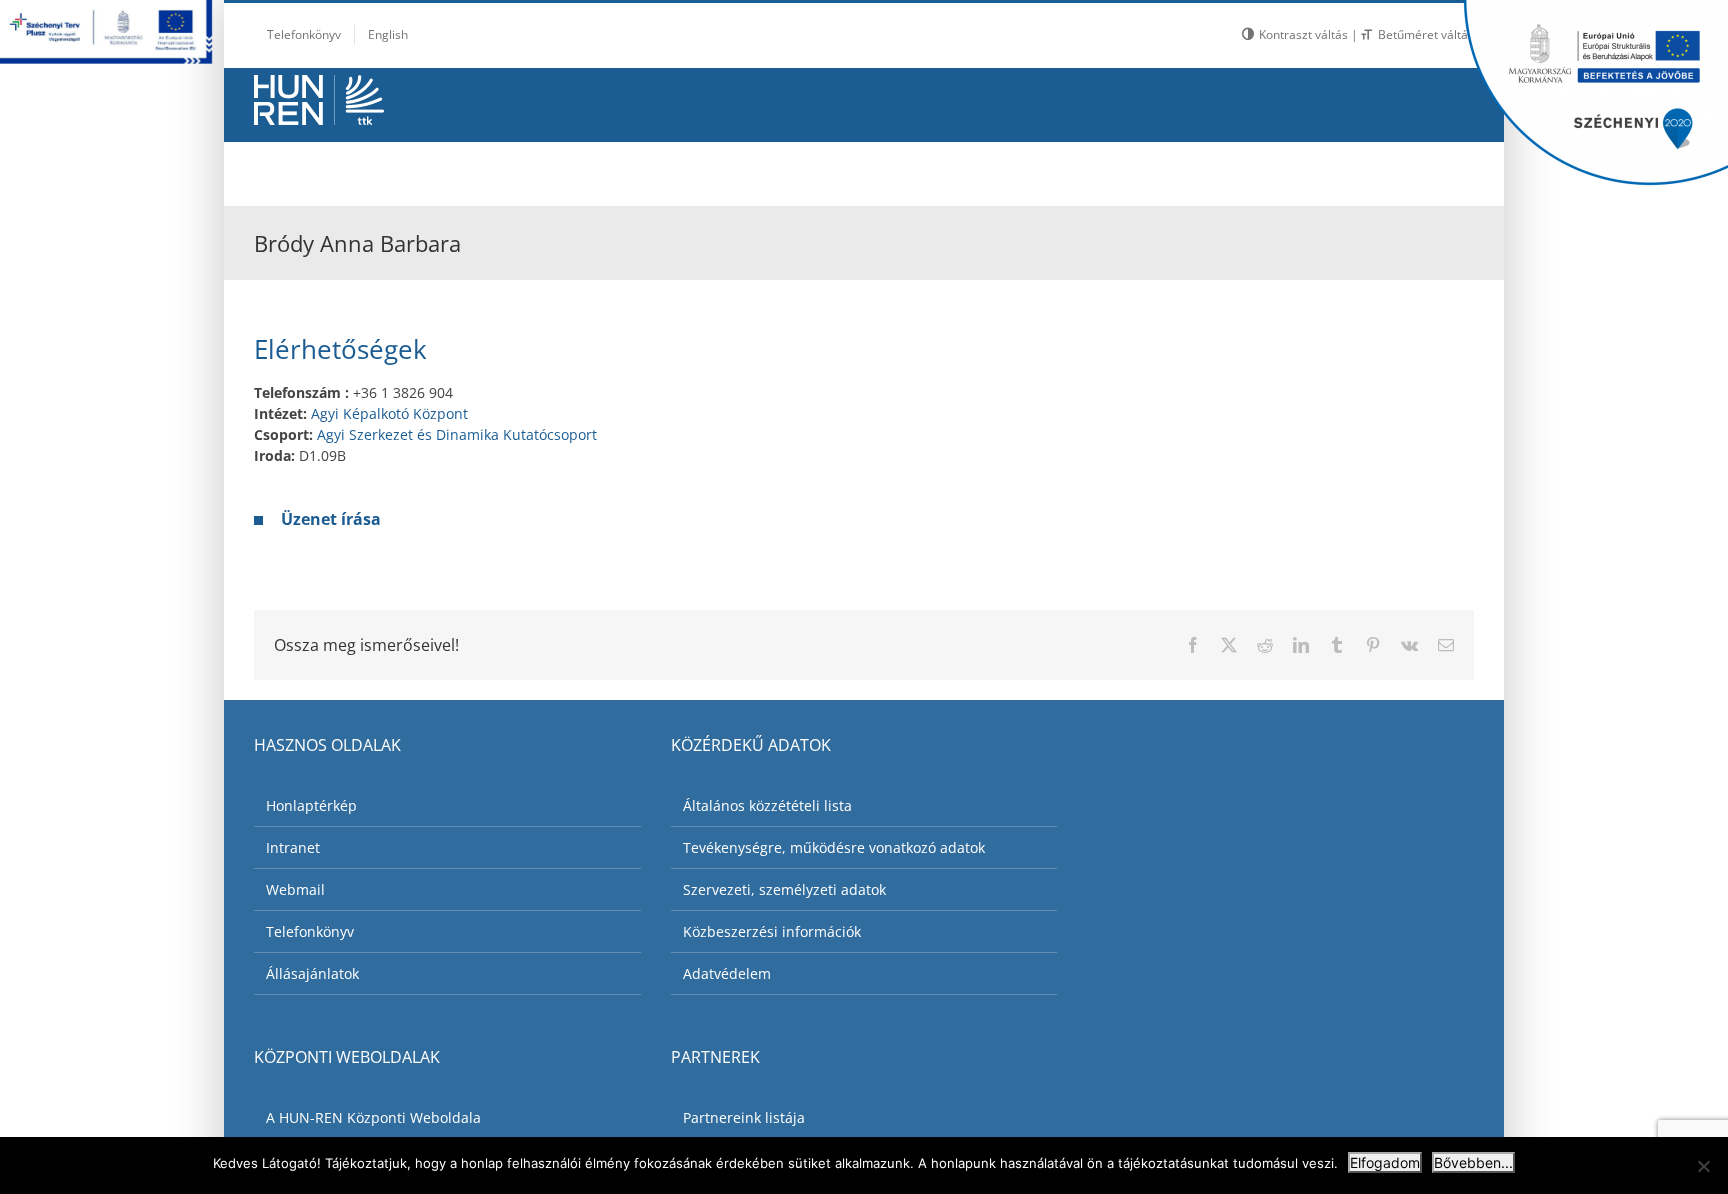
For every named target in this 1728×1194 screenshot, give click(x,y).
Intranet (293, 847)
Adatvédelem (727, 973)
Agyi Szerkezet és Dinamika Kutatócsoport (457, 434)
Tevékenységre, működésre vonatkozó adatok (834, 847)
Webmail (295, 889)
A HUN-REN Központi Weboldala (373, 1117)
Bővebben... (1473, 1162)
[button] (1424, 169)
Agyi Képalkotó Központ (389, 413)
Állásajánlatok (312, 973)
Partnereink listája (744, 1117)
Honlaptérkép (311, 805)
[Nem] (1703, 1166)
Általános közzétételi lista (767, 805)
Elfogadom (1385, 1162)
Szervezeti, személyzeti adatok (784, 889)
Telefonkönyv (310, 931)
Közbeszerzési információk (772, 931)
